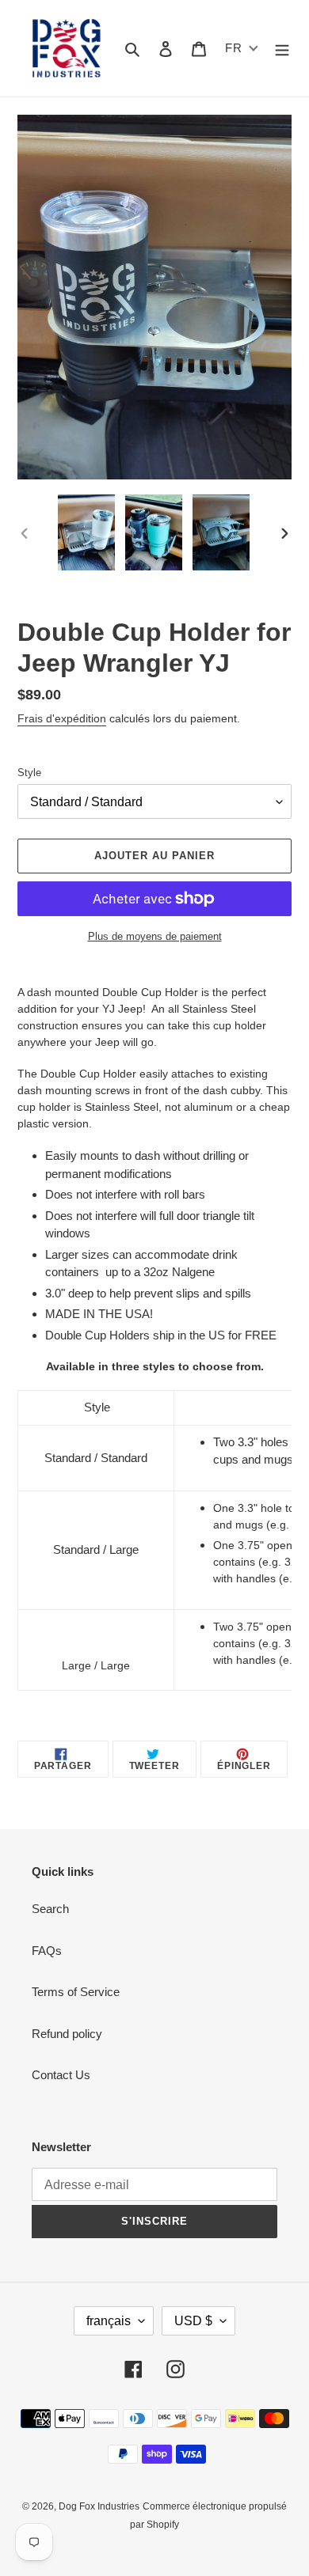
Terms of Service (76, 1992)
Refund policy (67, 2034)
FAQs (47, 1951)
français (109, 2321)
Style (29, 773)
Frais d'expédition (62, 718)
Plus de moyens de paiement (155, 936)
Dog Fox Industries (99, 2506)
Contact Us (61, 2075)
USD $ (193, 2321)
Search (50, 1909)
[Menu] (282, 49)
